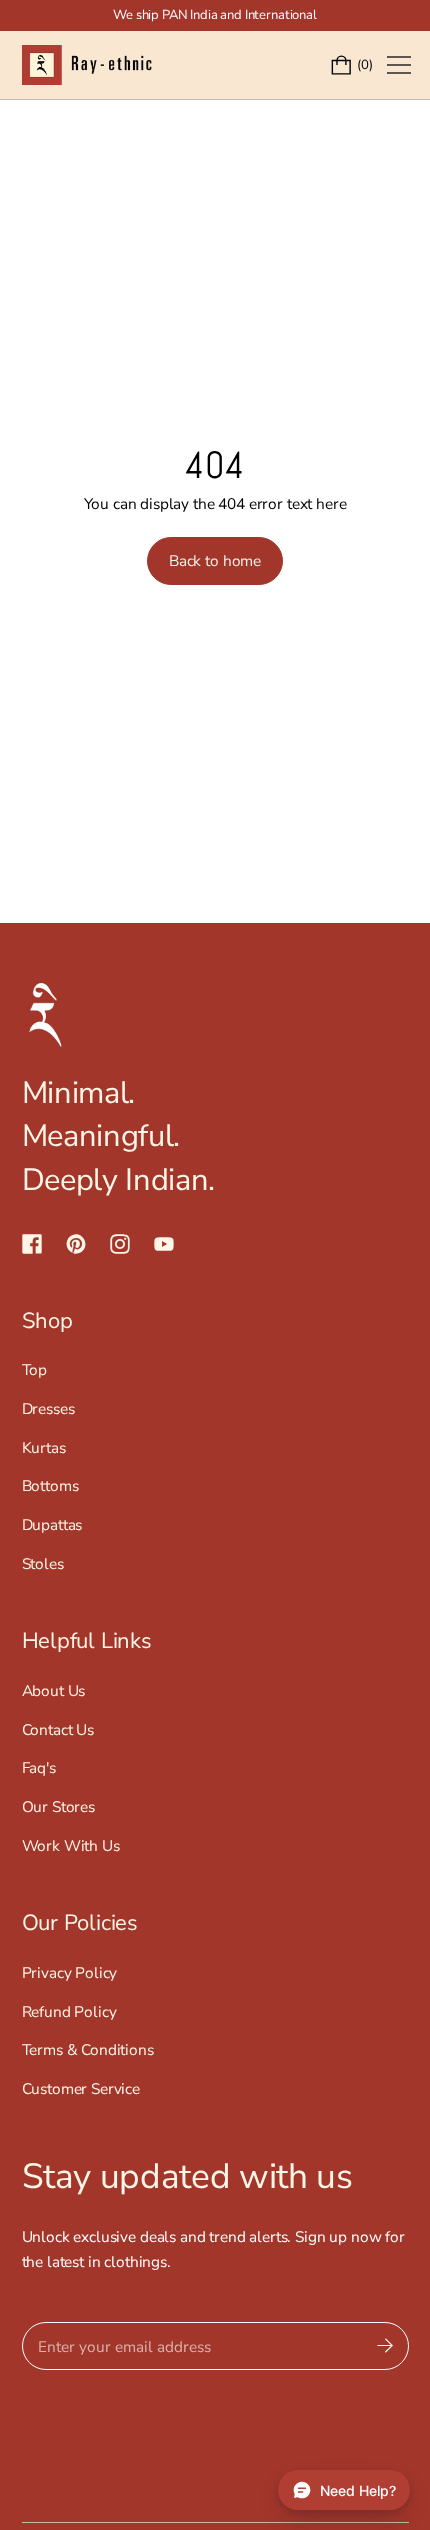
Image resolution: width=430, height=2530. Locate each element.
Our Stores (58, 1806)
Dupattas (52, 1524)
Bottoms (50, 1485)
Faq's (39, 1767)
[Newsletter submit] (385, 2346)
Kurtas (44, 1447)
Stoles (43, 1563)
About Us (54, 1690)
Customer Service (81, 2088)
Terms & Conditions (88, 2049)
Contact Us (58, 1729)
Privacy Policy (70, 1972)
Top (35, 1369)
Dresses (48, 1408)
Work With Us (71, 1845)
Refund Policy (69, 2011)
